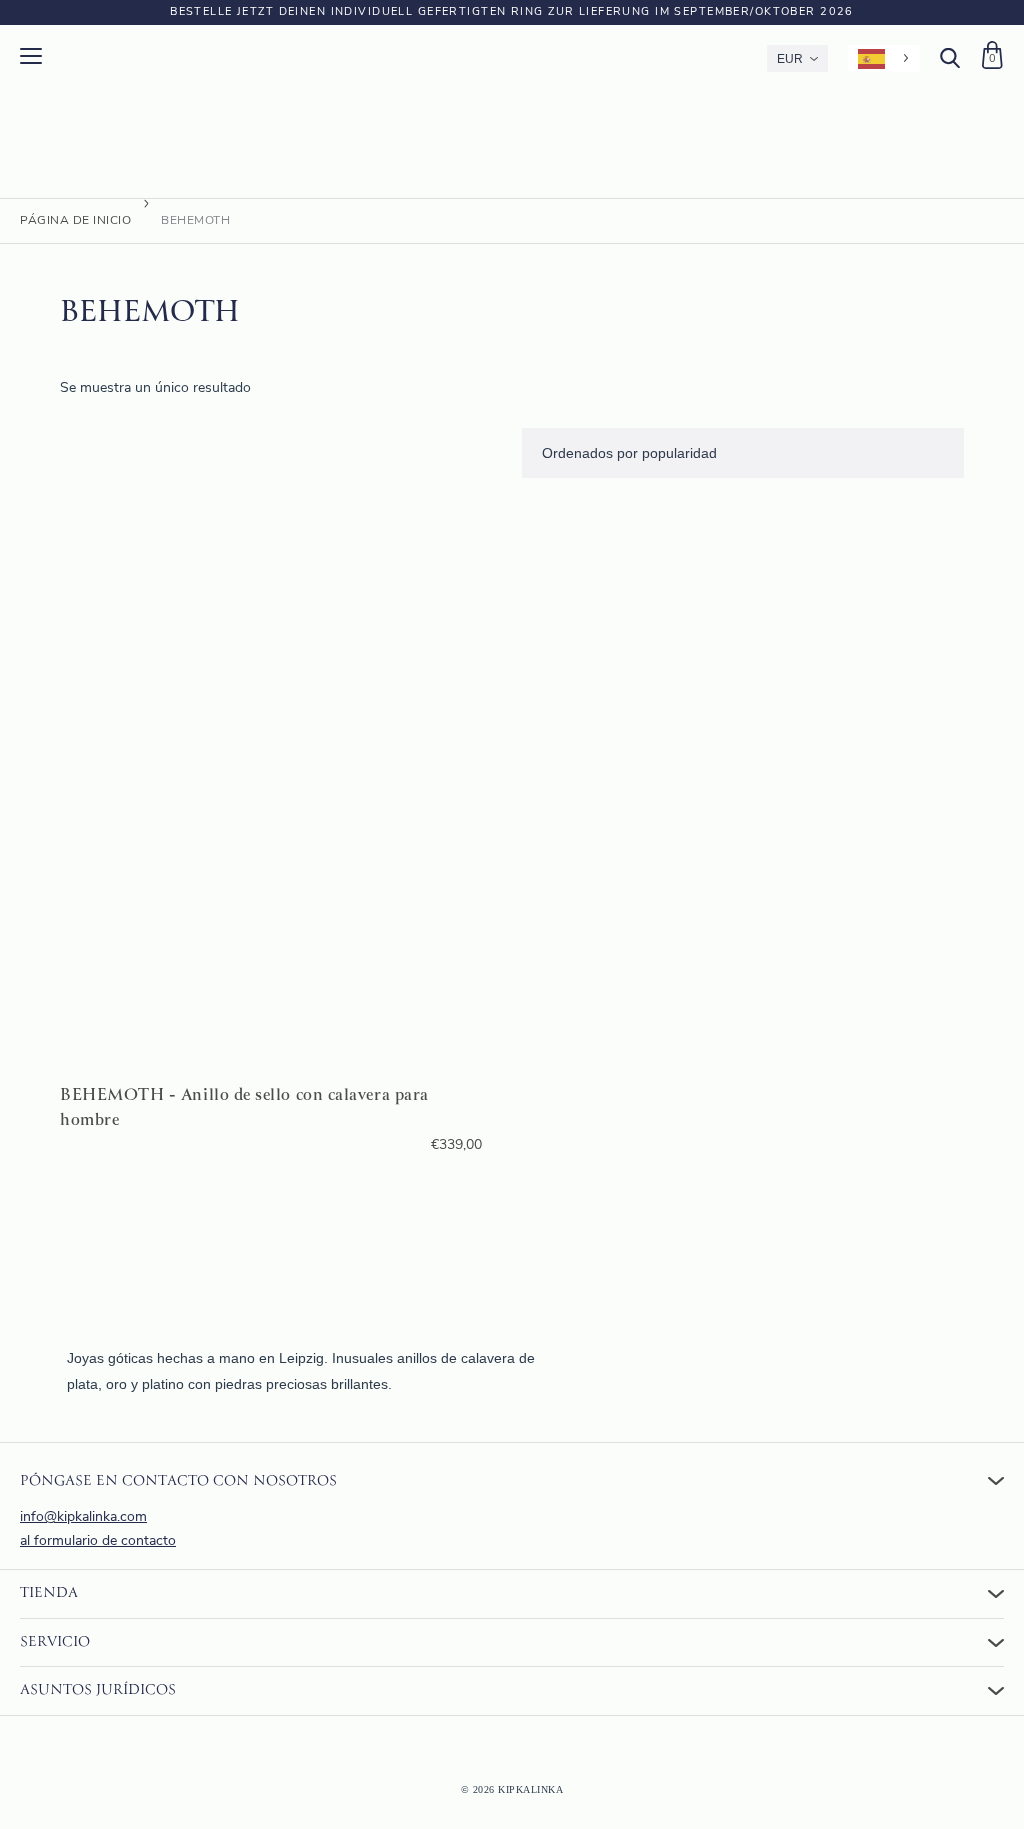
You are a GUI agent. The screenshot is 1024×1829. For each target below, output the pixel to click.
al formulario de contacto (98, 1541)
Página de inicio (75, 221)
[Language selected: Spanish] (884, 58)
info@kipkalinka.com (83, 1517)
